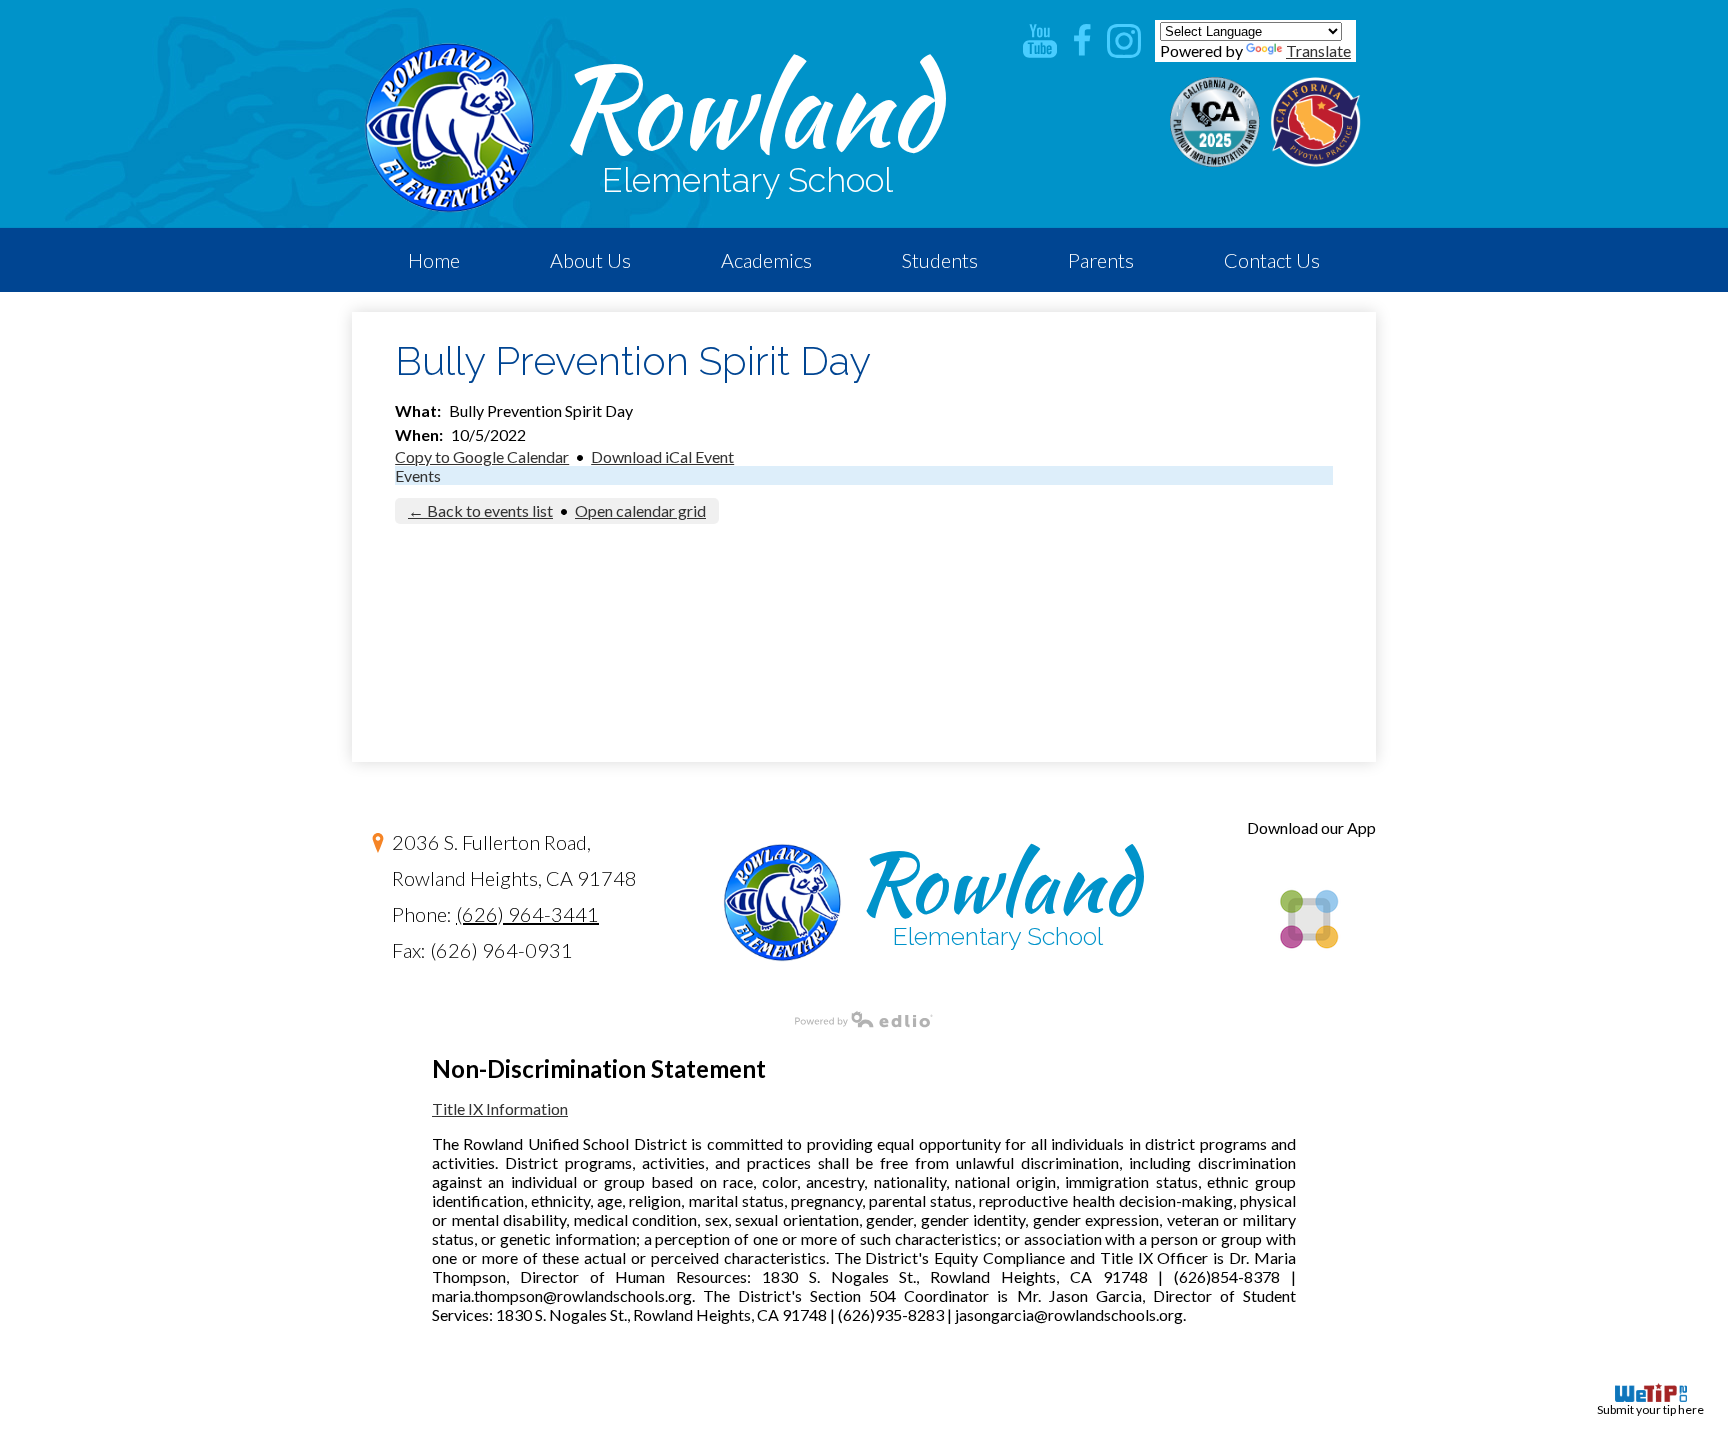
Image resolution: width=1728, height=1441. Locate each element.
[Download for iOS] (1307, 982)
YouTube (1040, 41)
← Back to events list (480, 510)
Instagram (1124, 41)
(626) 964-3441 (527, 914)
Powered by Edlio (864, 1019)
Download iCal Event (662, 456)
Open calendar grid (640, 510)
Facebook (1082, 41)
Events (418, 475)
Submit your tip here (1650, 1409)
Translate (1318, 50)
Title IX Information (500, 1108)
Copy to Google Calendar (482, 456)
